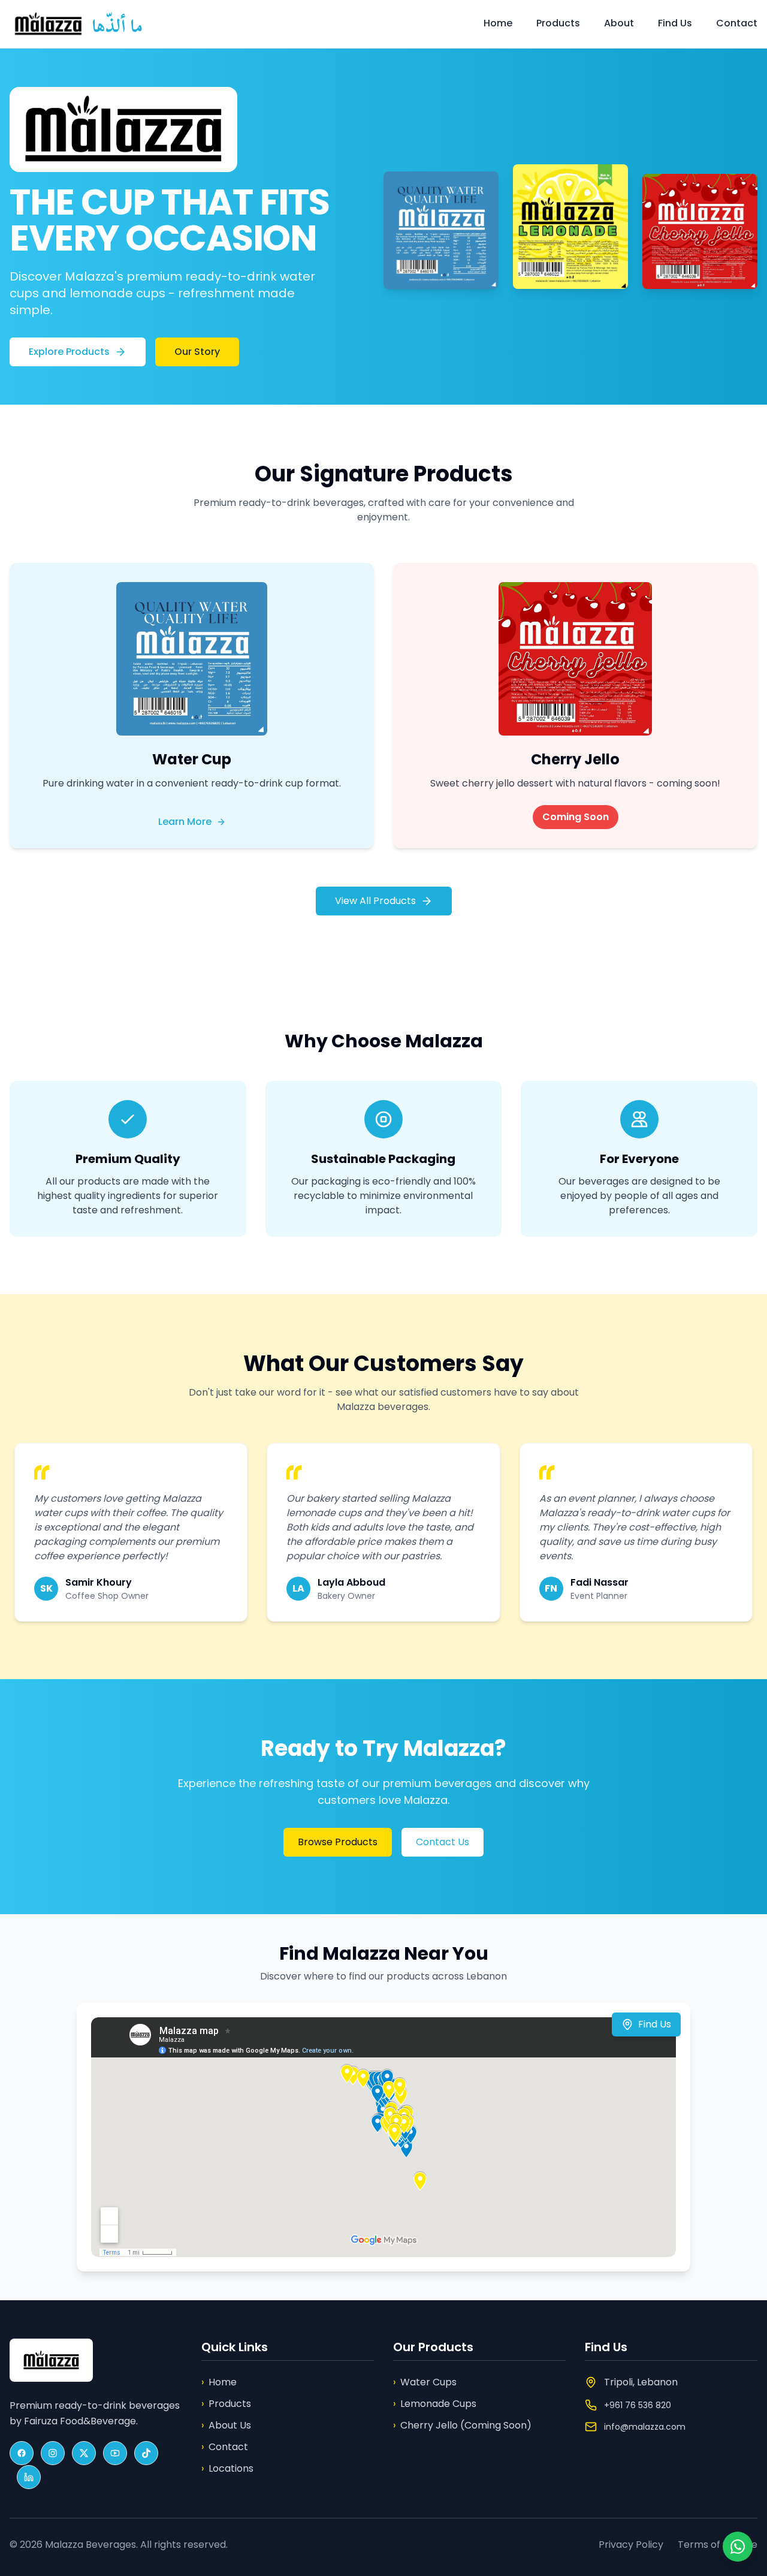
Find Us (675, 23)
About (619, 23)
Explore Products (69, 352)
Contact (737, 23)
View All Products (375, 901)
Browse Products (338, 1842)
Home (498, 23)
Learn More (185, 822)
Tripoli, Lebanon (641, 2382)
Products (558, 23)
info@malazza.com (645, 2427)
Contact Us (443, 1842)
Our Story (197, 352)
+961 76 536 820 (638, 2405)
